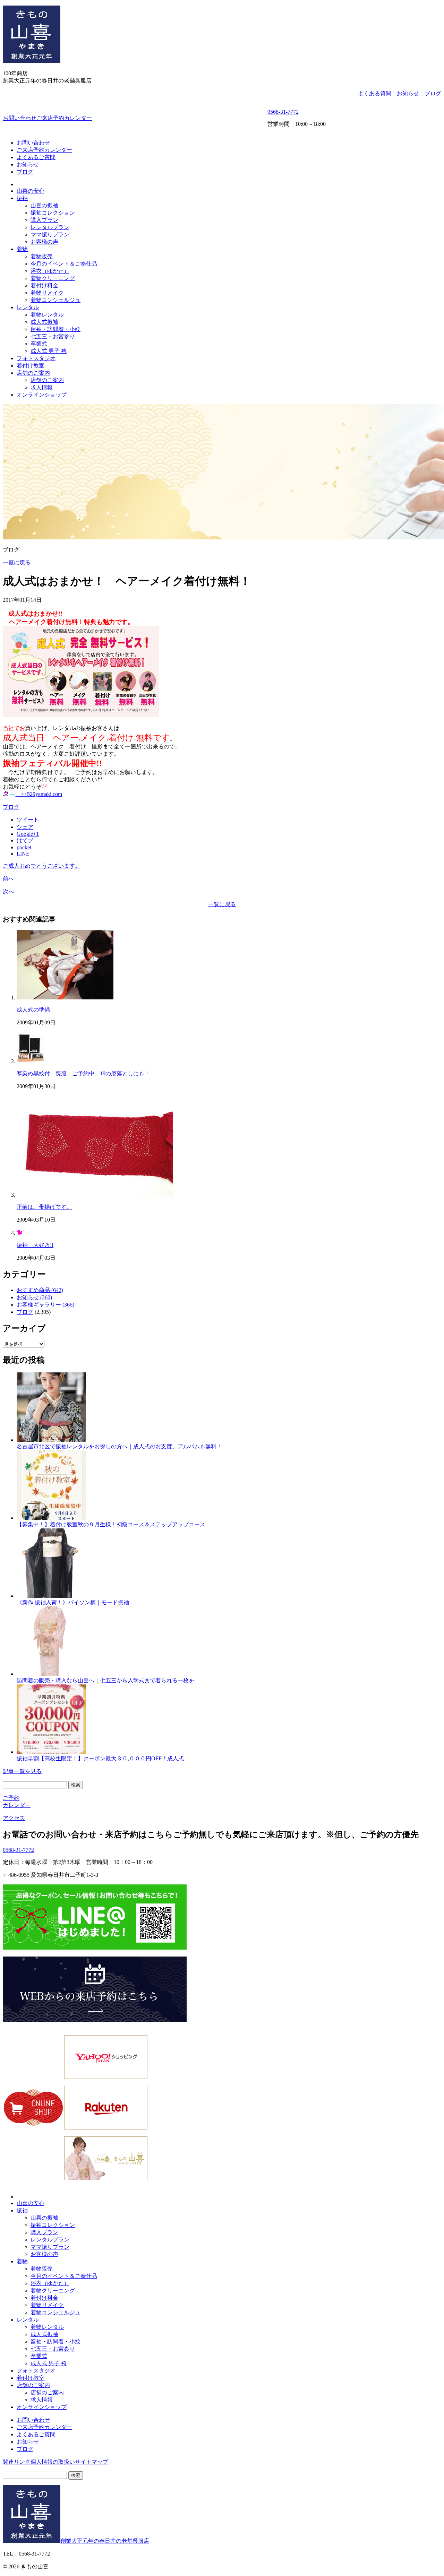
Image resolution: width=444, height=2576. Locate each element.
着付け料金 (44, 285)
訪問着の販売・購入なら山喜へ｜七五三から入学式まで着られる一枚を (105, 1680)
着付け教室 (31, 366)
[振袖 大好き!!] (19, 1233)
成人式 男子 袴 (49, 351)
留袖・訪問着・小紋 (55, 329)
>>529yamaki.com (39, 794)
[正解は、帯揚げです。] (95, 1195)
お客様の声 (44, 242)
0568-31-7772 (283, 112)
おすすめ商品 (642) (40, 1290)
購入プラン (44, 220)
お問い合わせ (20, 118)
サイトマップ (92, 2462)
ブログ (433, 93)
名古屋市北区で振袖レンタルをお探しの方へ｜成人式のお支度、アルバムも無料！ (119, 1446)
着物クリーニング (53, 278)
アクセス (14, 1818)
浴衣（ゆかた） (50, 271)
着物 (22, 249)
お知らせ (408, 93)
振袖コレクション (53, 213)
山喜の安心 (31, 191)
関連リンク (17, 2462)
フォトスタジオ (36, 358)
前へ (8, 879)
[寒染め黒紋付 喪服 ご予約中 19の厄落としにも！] (31, 1061)
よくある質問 (375, 93)
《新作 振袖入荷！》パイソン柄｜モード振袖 (73, 1602)
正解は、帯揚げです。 (44, 1207)
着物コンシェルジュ (55, 300)
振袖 (22, 198)
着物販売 (42, 256)
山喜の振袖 (44, 205)
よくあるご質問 (36, 157)
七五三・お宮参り (53, 336)
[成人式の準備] (65, 998)
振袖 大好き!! (35, 1245)
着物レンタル (47, 315)
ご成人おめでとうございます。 (42, 866)
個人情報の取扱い (53, 2462)
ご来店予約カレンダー (64, 118)
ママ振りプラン (50, 235)
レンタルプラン (50, 227)
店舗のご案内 (33, 373)
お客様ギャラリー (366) (45, 1305)
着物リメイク (47, 293)
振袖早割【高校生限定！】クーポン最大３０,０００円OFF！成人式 (100, 1758)
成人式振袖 (44, 322)
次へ (8, 891)
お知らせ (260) (34, 1297)
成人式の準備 (33, 1010)
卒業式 (39, 344)
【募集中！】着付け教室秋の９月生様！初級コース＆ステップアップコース (111, 1524)
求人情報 (42, 387)
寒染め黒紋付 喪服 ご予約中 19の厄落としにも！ (83, 1073)
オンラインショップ (42, 395)
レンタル (28, 307)
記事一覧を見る (22, 1771)
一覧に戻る (17, 562)
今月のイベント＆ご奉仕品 (64, 264)
